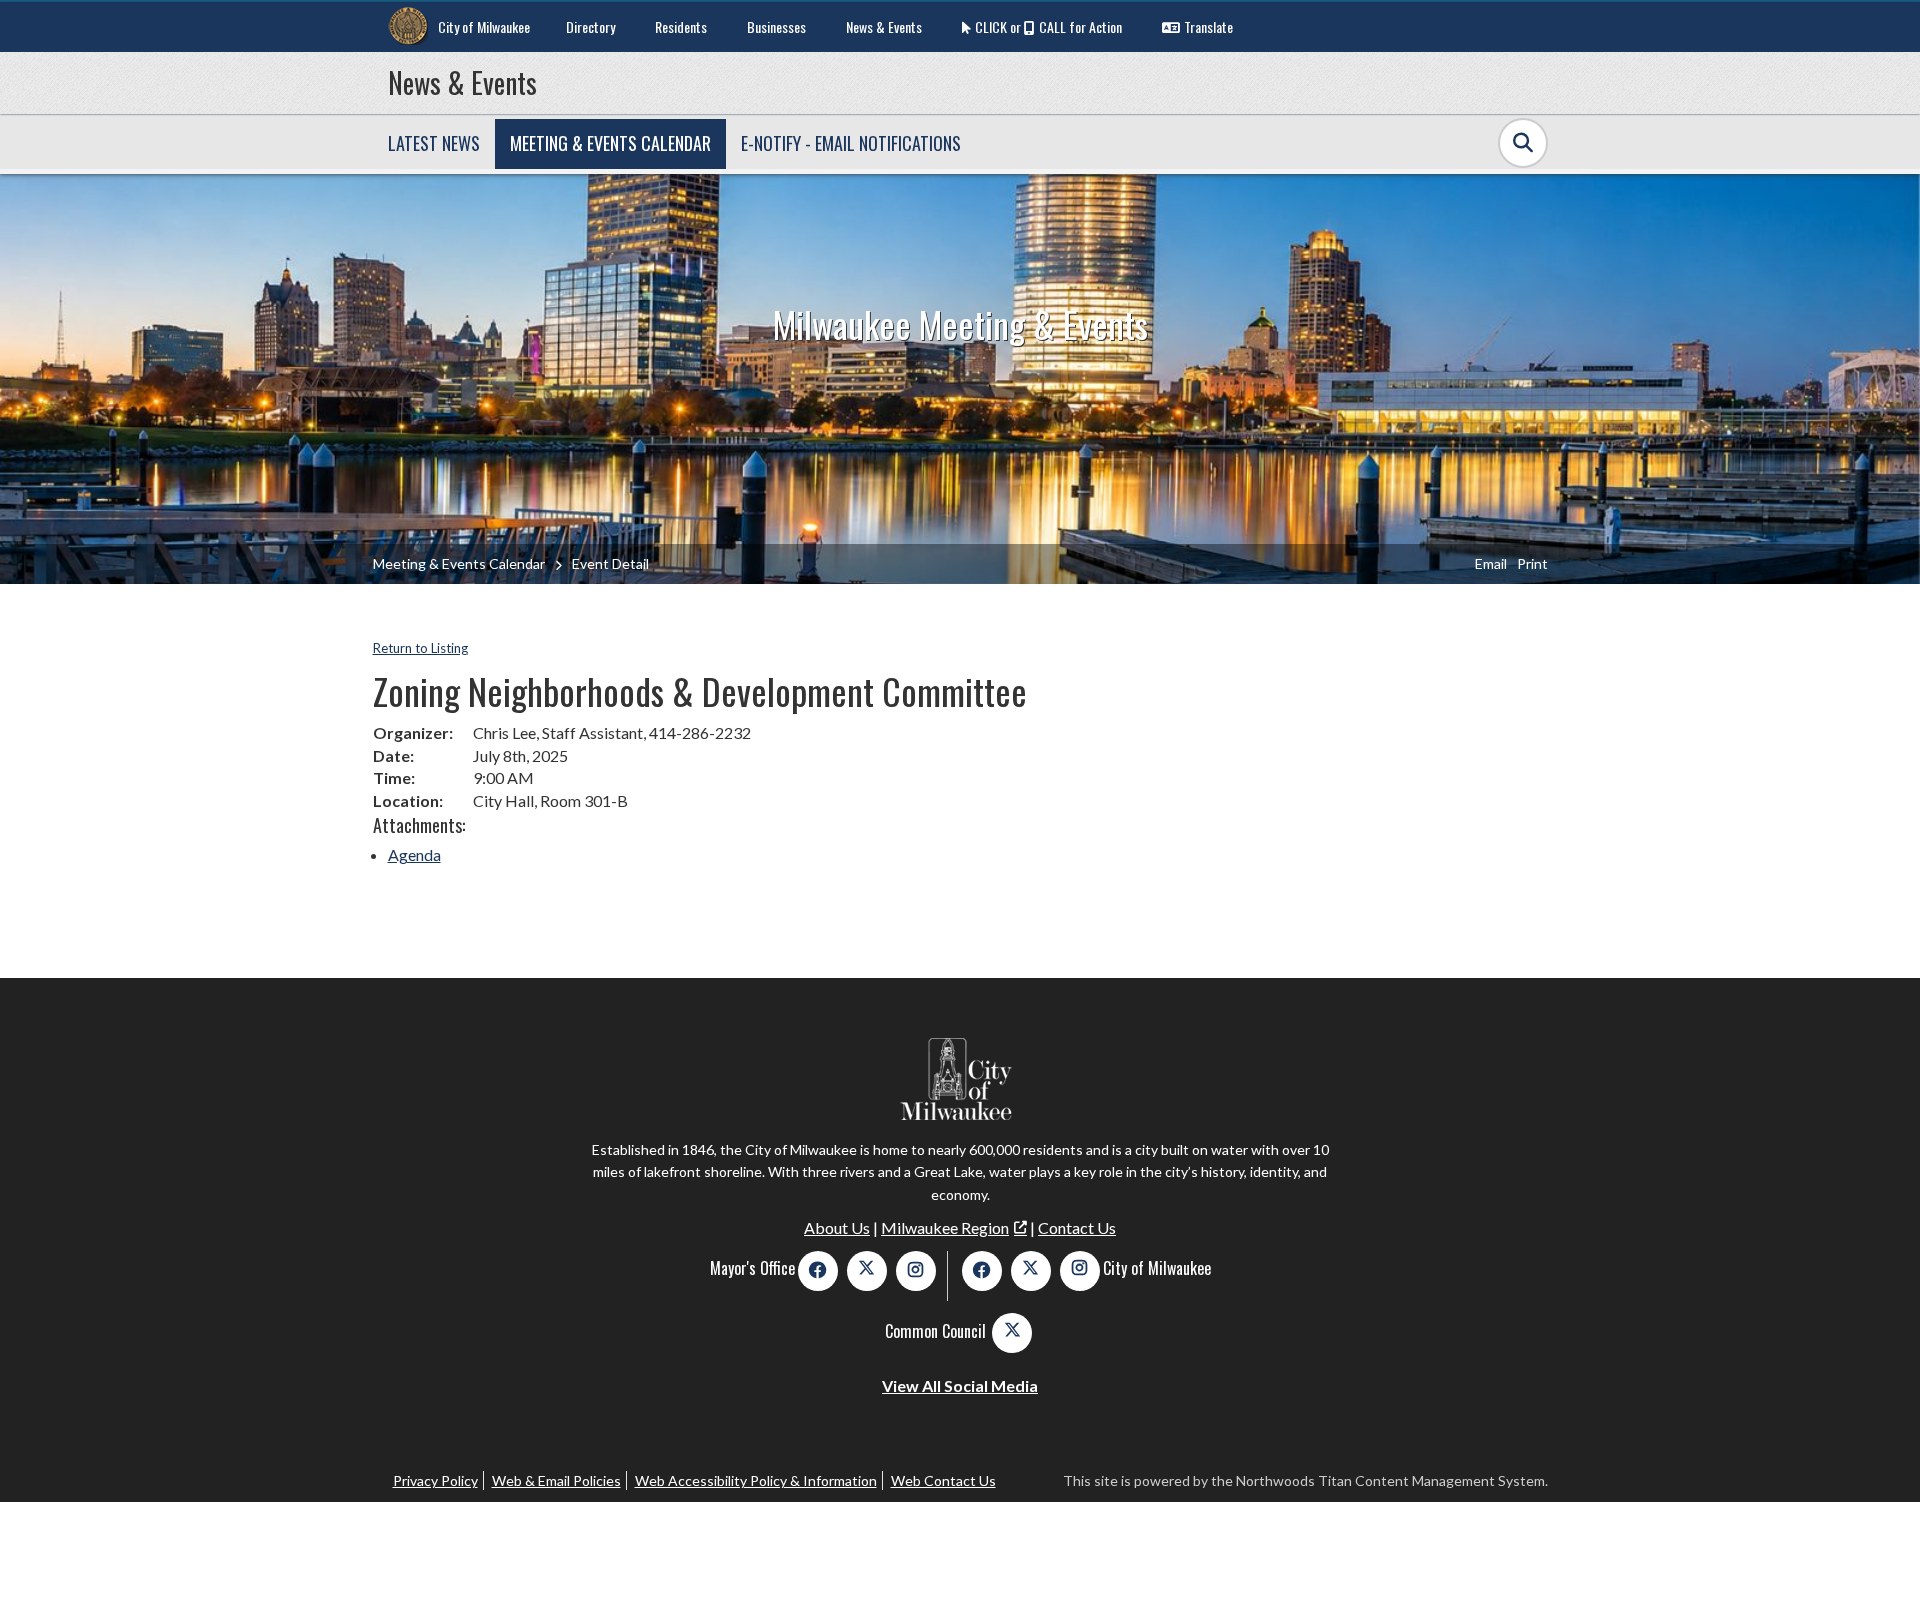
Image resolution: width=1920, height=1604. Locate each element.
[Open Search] (1523, 143)
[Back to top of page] (1878, 1557)
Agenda (414, 854)
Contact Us (1077, 1227)
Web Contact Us (943, 1480)
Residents (681, 26)
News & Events (884, 26)
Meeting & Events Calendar (459, 563)
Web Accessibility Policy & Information (756, 1480)
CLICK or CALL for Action (1048, 26)
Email (1491, 563)
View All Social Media (960, 1385)
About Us (837, 1227)
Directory (590, 26)
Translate (1208, 26)
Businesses (776, 26)
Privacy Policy (435, 1480)
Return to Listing (420, 648)
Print (1532, 563)
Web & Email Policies (556, 1480)
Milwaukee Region (945, 1227)
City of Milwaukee (484, 26)
